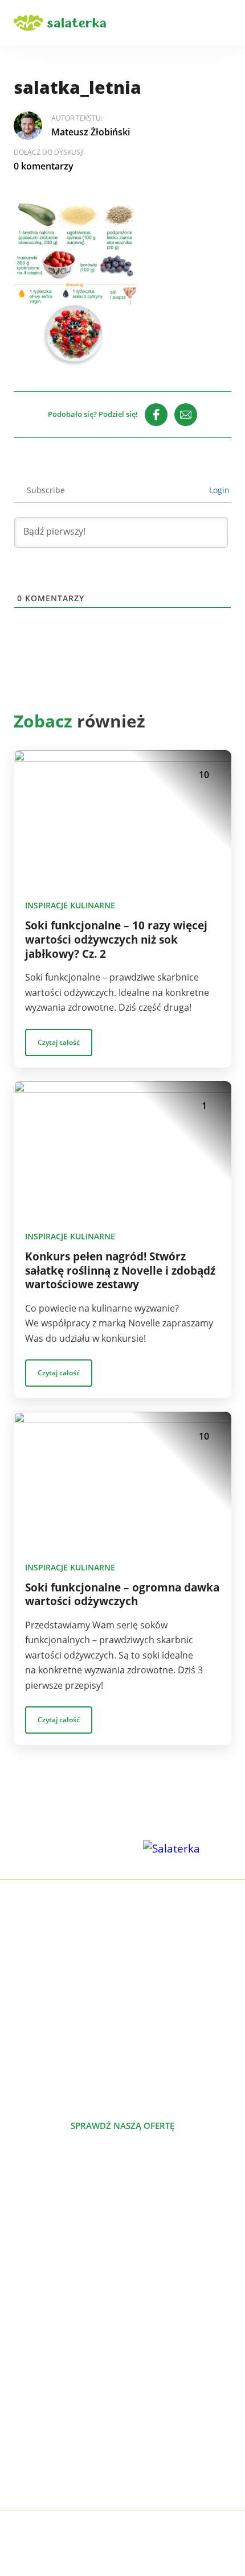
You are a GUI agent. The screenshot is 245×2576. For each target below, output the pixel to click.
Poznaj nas (122, 2166)
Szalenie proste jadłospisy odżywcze (90, 2238)
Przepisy (32, 2410)
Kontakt (30, 2447)
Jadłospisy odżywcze (56, 2274)
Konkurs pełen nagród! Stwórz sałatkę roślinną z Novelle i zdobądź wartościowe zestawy (120, 1271)
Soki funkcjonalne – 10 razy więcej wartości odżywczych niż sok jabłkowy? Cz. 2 (116, 940)
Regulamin (36, 2483)
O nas (26, 2374)
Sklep (25, 2429)
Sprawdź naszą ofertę (122, 2126)
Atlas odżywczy (45, 2310)
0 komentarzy (44, 166)
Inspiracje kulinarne (70, 905)
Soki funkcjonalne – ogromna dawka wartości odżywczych (122, 1595)
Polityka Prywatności (168, 2536)
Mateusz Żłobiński (91, 132)
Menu (224, 23)
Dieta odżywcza (46, 2292)
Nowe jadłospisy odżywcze (70, 2256)
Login (218, 490)
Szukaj (193, 23)
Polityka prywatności (58, 2465)
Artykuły (31, 2392)
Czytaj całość (59, 1042)
